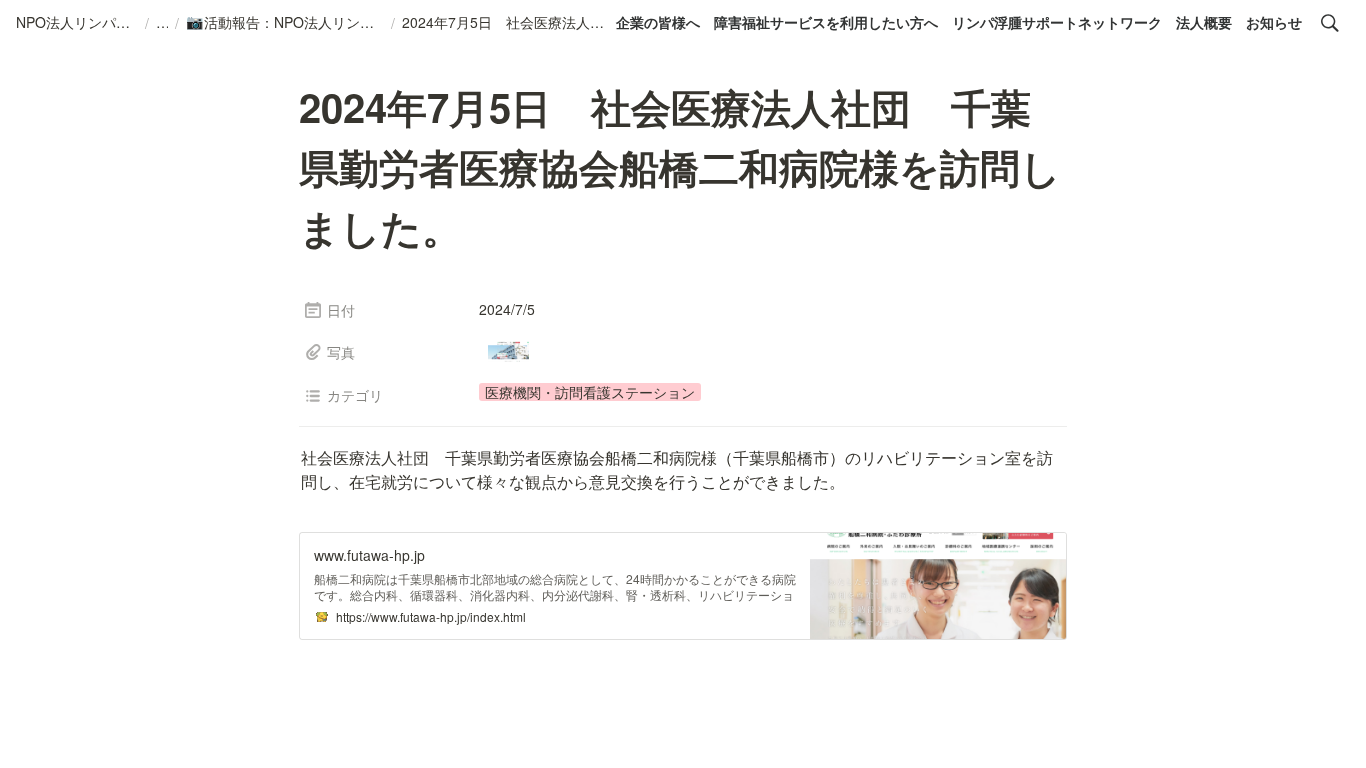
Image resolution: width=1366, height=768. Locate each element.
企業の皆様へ (658, 22)
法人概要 (1204, 22)
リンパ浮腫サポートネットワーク (1057, 22)
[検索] (1330, 23)
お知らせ (1274, 22)
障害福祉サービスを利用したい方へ (826, 22)
